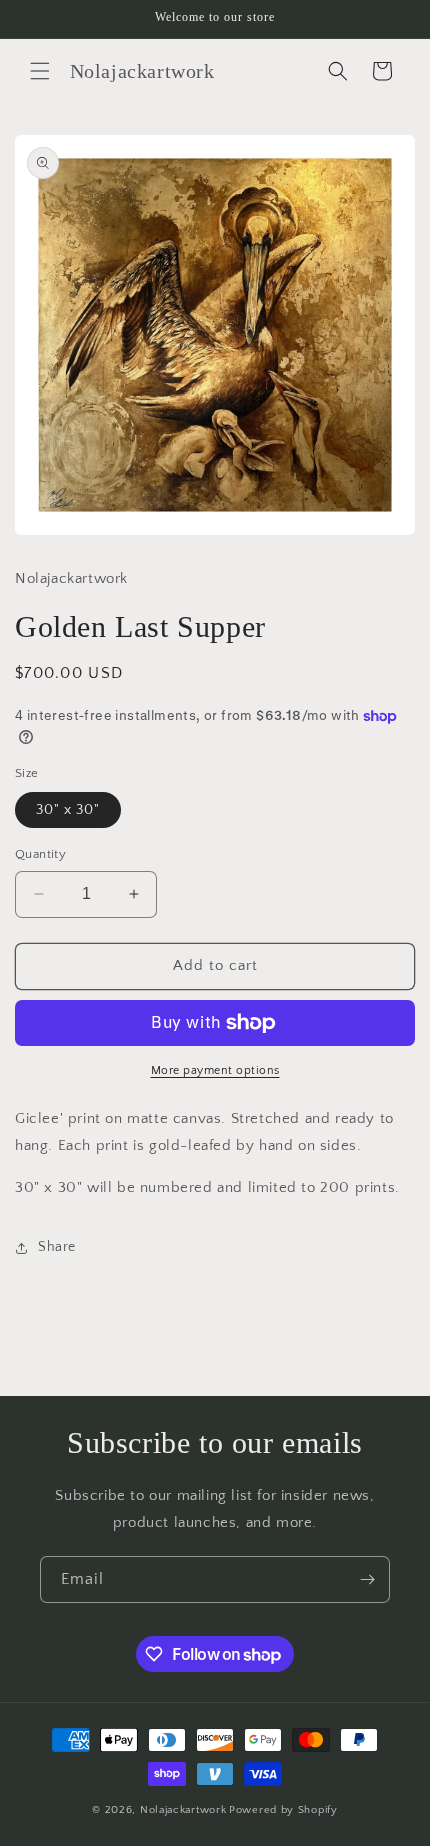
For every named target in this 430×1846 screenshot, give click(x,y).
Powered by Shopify (283, 1810)
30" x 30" (68, 810)
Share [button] (57, 1247)
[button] (40, 71)
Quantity (40, 854)
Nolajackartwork (183, 1810)
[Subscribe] (367, 1579)
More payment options (215, 1070)
